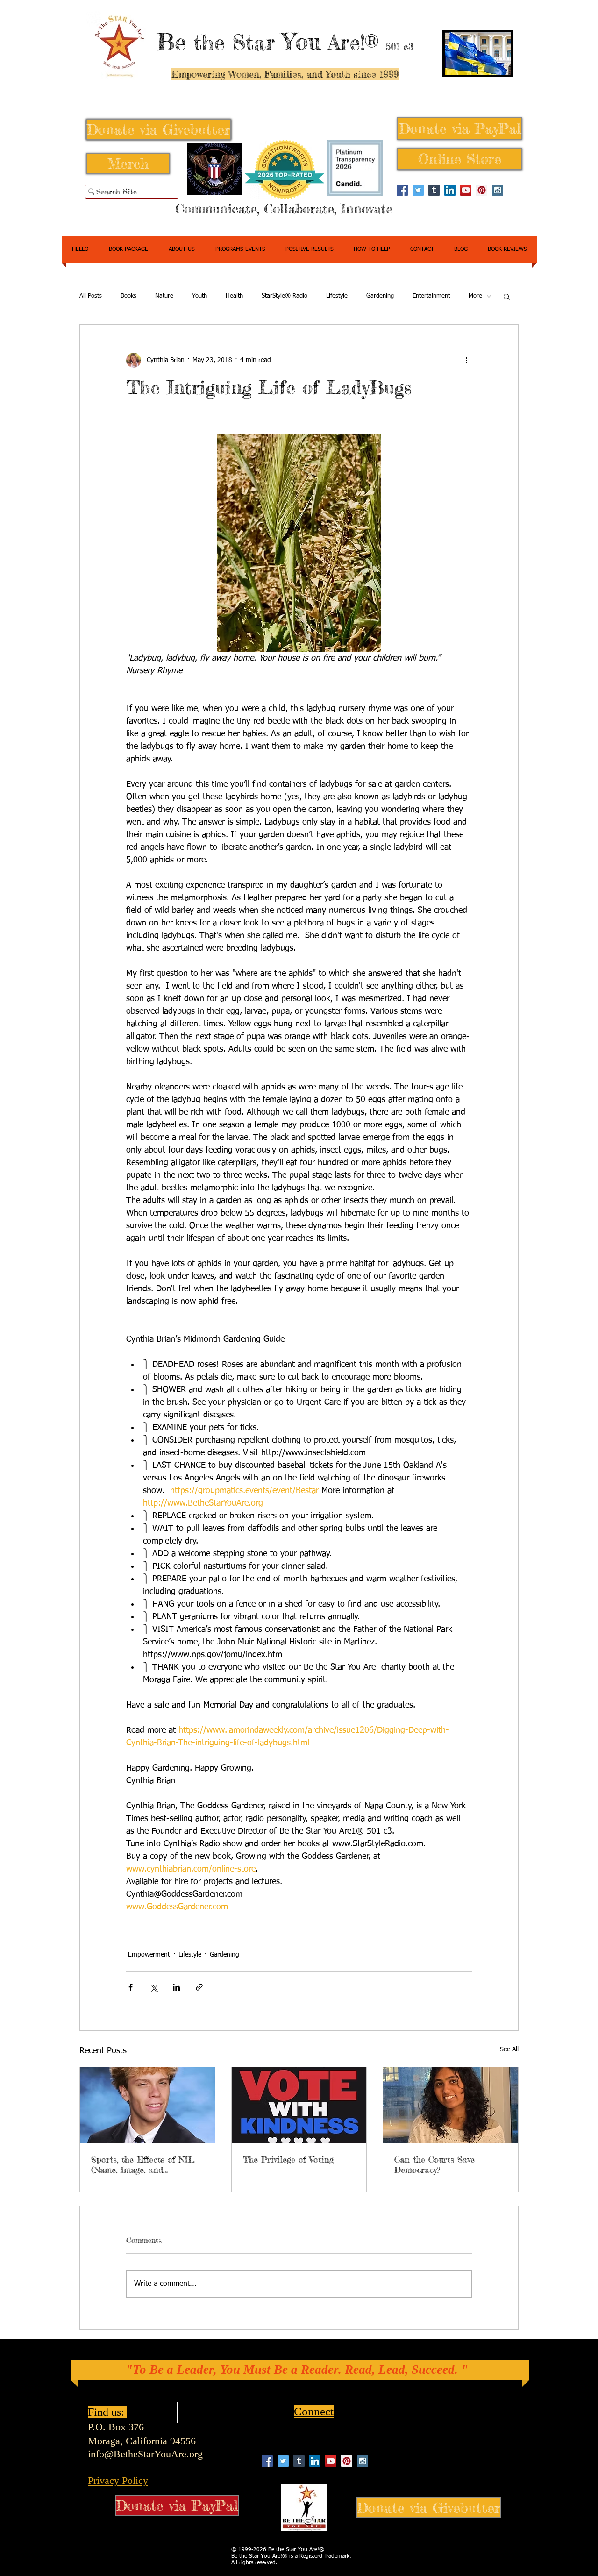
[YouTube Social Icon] (466, 190)
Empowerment (149, 1955)
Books (128, 296)
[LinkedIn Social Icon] (450, 190)
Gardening (380, 296)
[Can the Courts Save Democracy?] (451, 2105)
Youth (199, 296)
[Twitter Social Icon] (418, 190)
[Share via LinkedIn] (176, 1987)
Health (234, 296)
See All (509, 2049)
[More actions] (466, 360)
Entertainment (431, 296)
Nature (164, 296)
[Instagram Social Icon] (498, 190)
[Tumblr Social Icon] (434, 190)
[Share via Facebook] (131, 1987)
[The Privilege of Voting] (299, 2105)
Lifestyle (337, 296)
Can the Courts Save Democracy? (434, 2164)
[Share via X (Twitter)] (153, 1987)
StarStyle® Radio (285, 296)
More (475, 296)
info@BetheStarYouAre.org (145, 2454)
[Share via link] (199, 1987)
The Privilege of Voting (288, 2159)
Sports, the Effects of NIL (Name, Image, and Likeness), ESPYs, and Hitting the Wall (143, 2164)
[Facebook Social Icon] (402, 190)
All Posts (91, 296)
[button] (507, 296)
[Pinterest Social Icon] (482, 190)
